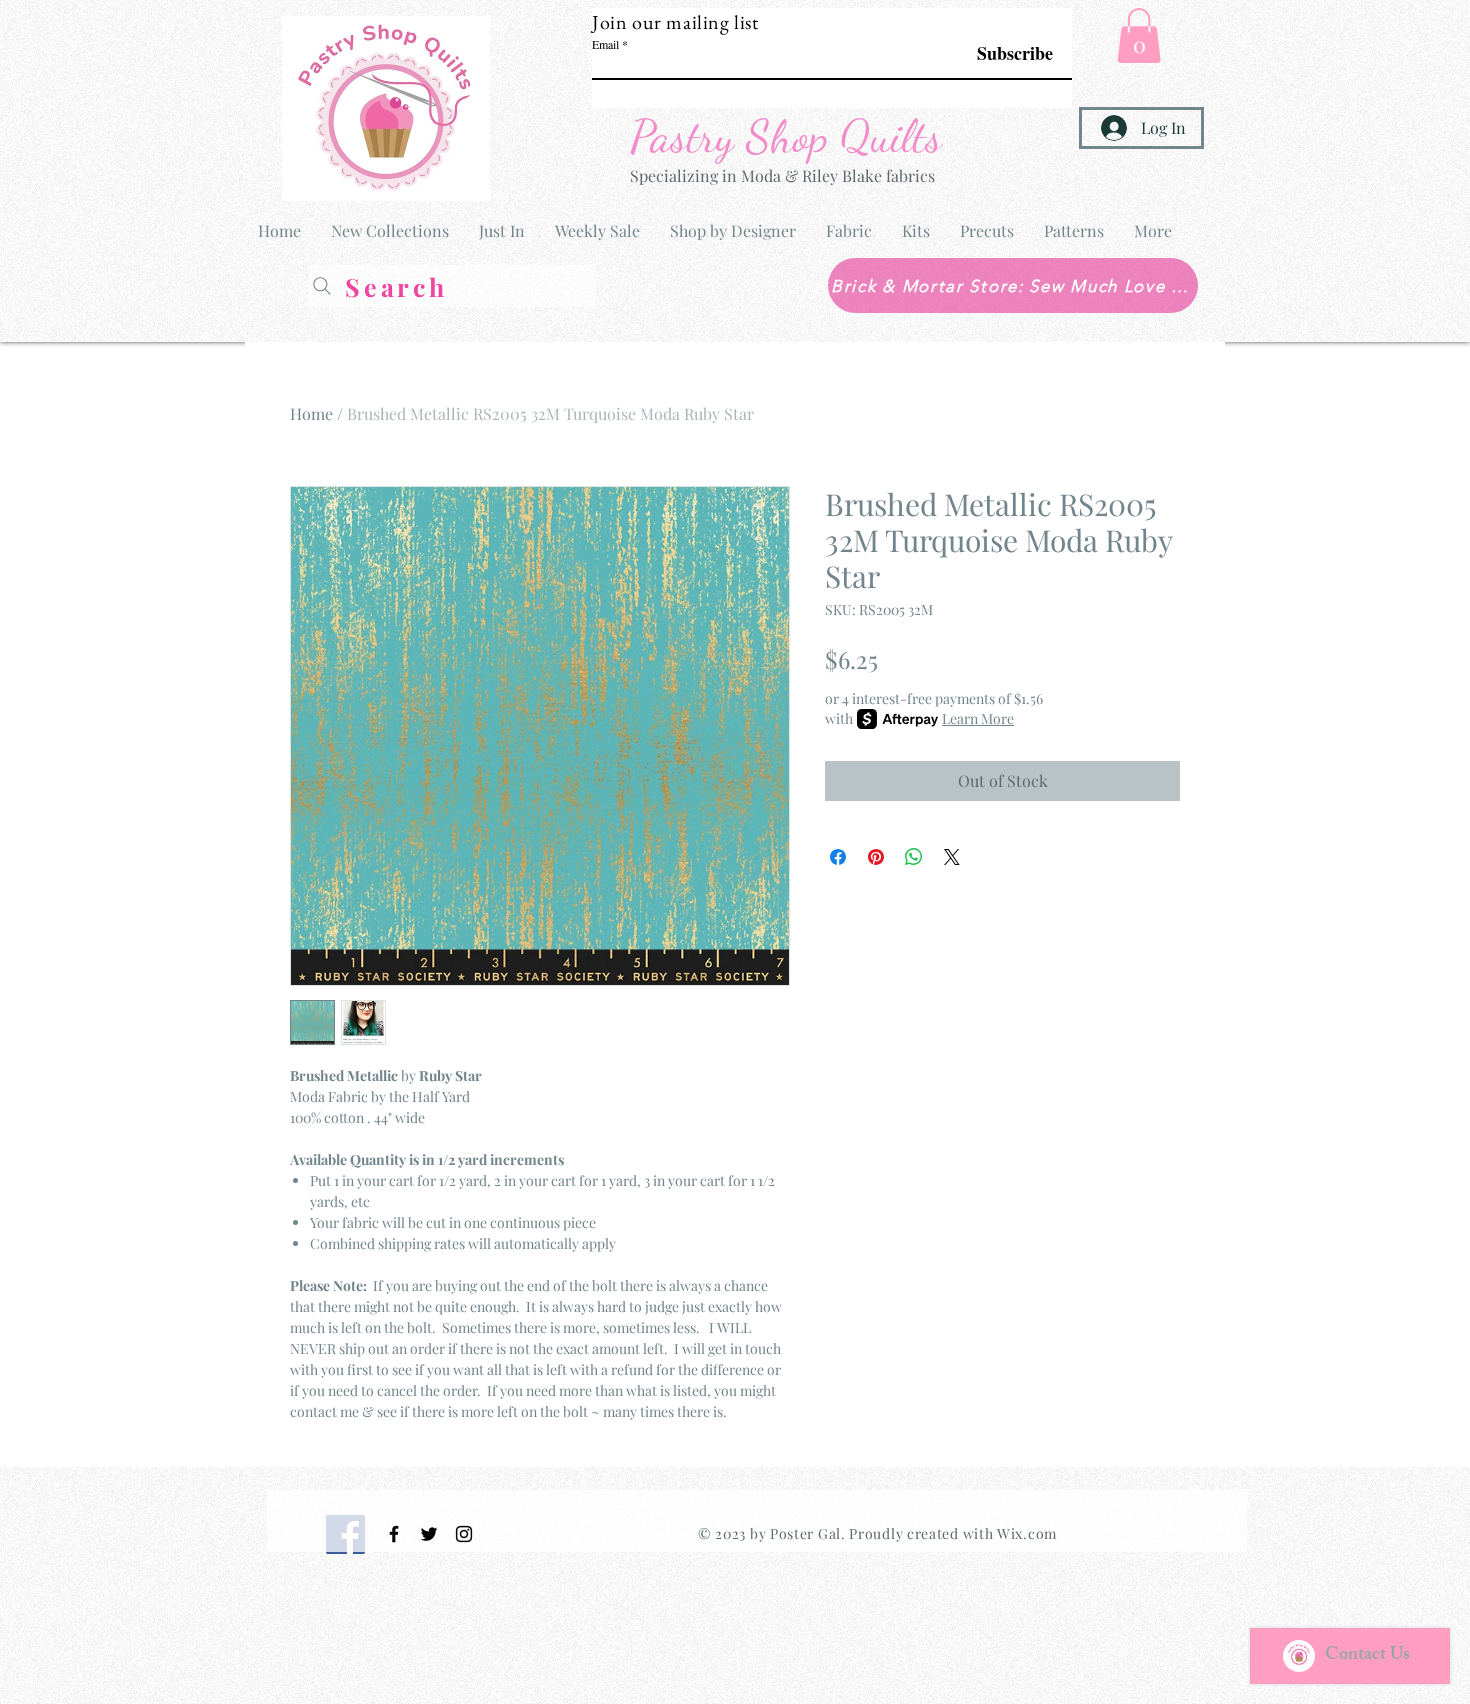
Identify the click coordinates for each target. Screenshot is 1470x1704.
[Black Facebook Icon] (394, 1534)
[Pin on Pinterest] (876, 857)
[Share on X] (952, 857)
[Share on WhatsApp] (914, 857)
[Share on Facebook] (838, 857)
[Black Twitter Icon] (429, 1534)
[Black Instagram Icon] (464, 1534)
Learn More (978, 718)
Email (605, 44)
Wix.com (1027, 1533)
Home (311, 413)
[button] (1139, 35)
